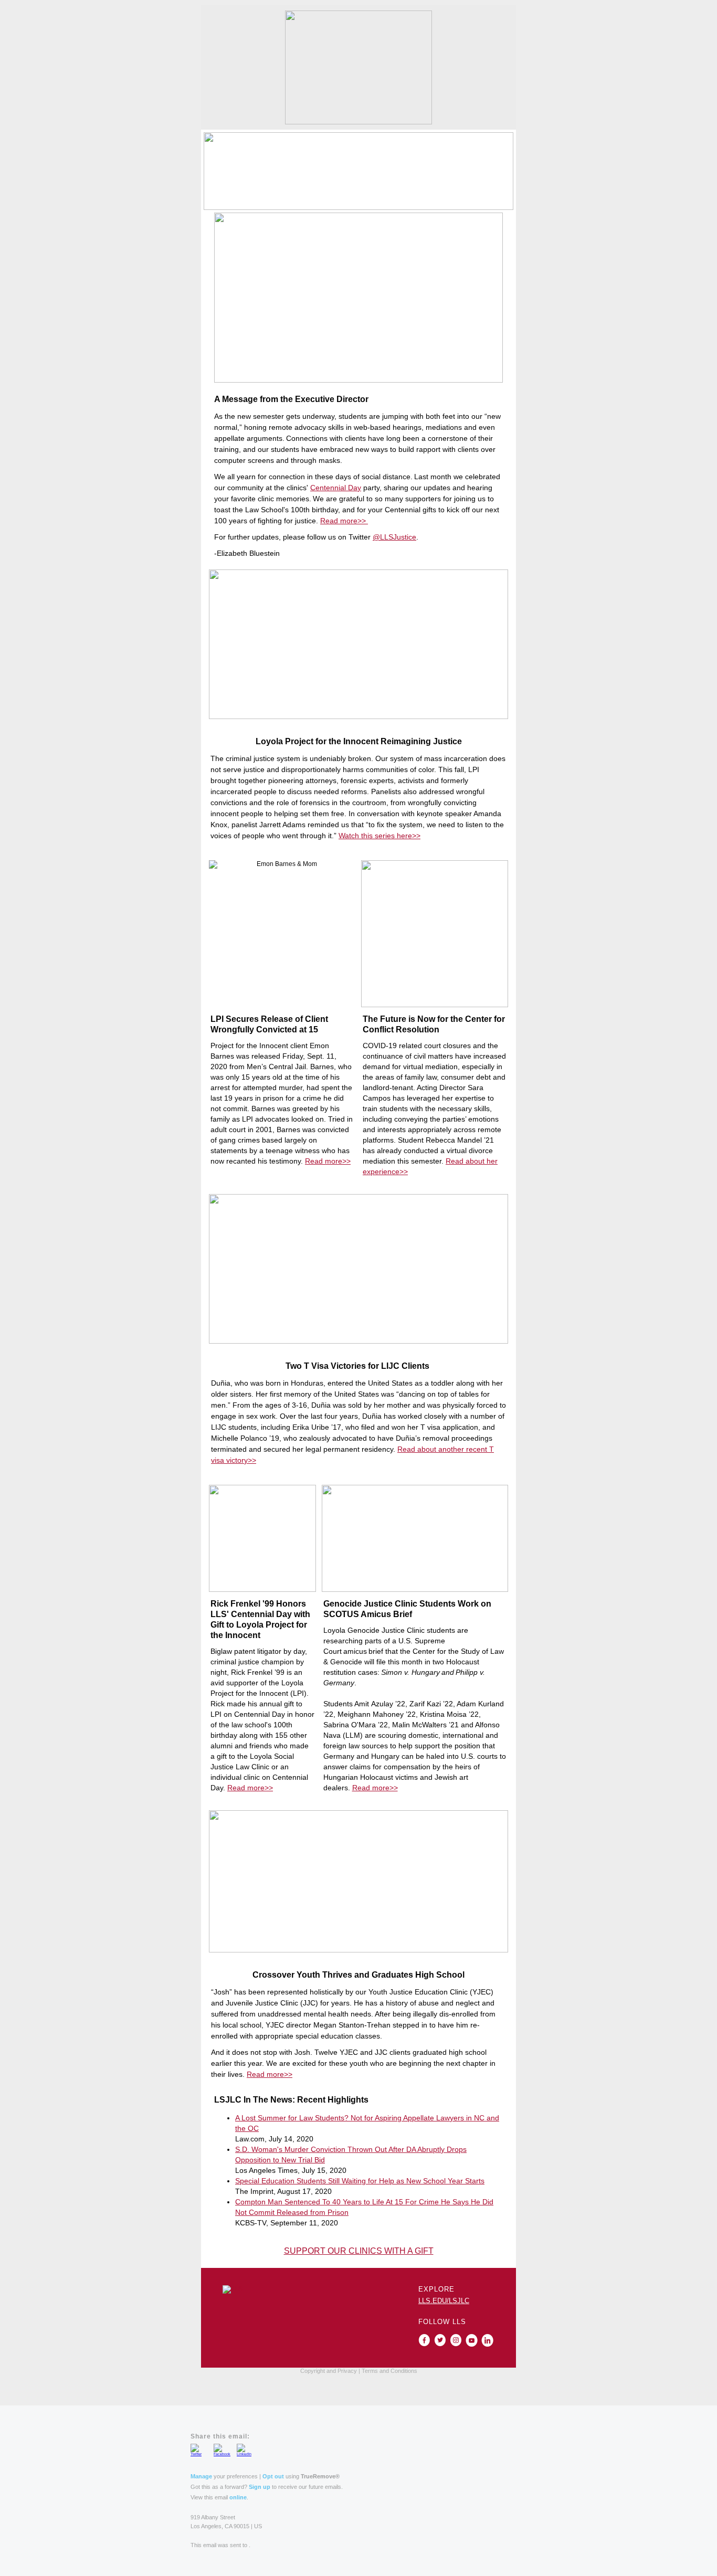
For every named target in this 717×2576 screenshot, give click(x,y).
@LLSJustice (394, 537)
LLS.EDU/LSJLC (444, 2301)
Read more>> (344, 521)
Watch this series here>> (379, 836)
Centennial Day (336, 488)
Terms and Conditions (389, 2371)
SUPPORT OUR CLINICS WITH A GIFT (359, 2251)
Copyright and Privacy (329, 2371)
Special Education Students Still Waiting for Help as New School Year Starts (360, 2181)
